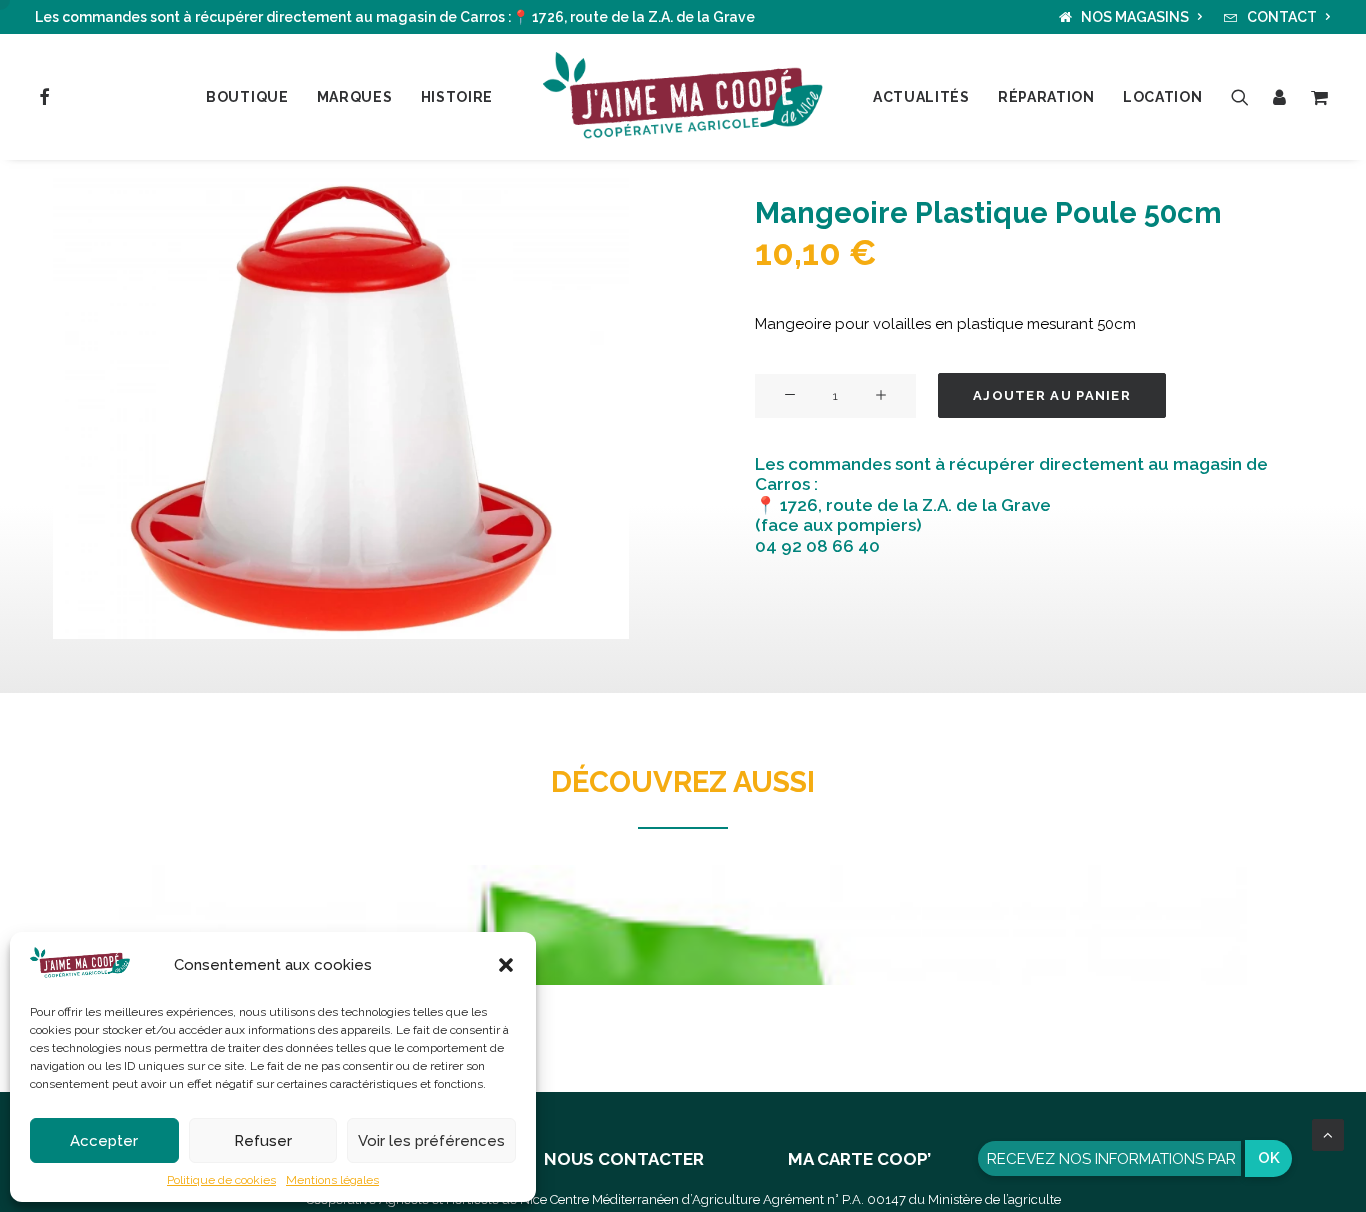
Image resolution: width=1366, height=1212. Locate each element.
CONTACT (1282, 17)
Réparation (1046, 97)
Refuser (263, 1141)
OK (1269, 1158)
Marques (355, 97)
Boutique (247, 97)
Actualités (921, 97)
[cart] (1316, 97)
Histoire (457, 97)
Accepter (104, 1141)
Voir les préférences (431, 1141)
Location (1163, 97)
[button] (506, 965)
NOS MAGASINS (1135, 17)
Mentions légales (332, 1180)
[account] (1280, 97)
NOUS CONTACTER (624, 1159)
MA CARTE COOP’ (859, 1159)
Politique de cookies (221, 1180)
